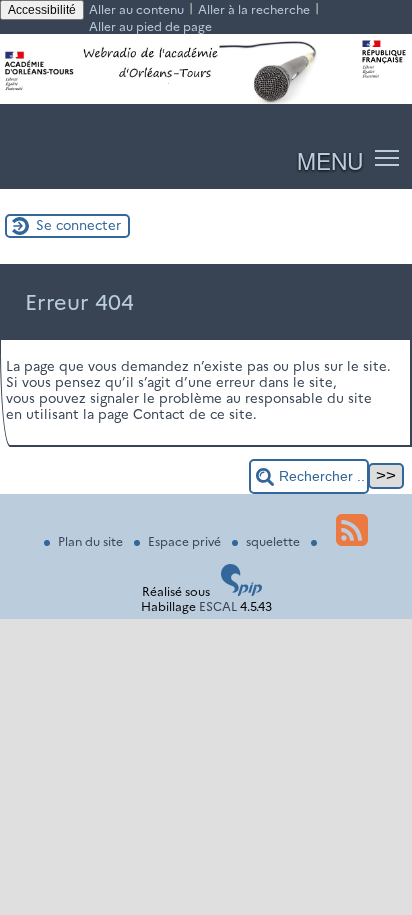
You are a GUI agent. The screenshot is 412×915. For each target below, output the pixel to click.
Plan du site (92, 541)
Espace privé (186, 541)
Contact (159, 414)
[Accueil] (206, 99)
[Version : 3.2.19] (242, 591)
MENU (330, 160)
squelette (274, 541)
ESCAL (218, 606)
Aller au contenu (136, 9)
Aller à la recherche (254, 9)
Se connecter (78, 225)
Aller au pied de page (150, 26)
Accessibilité (42, 10)
